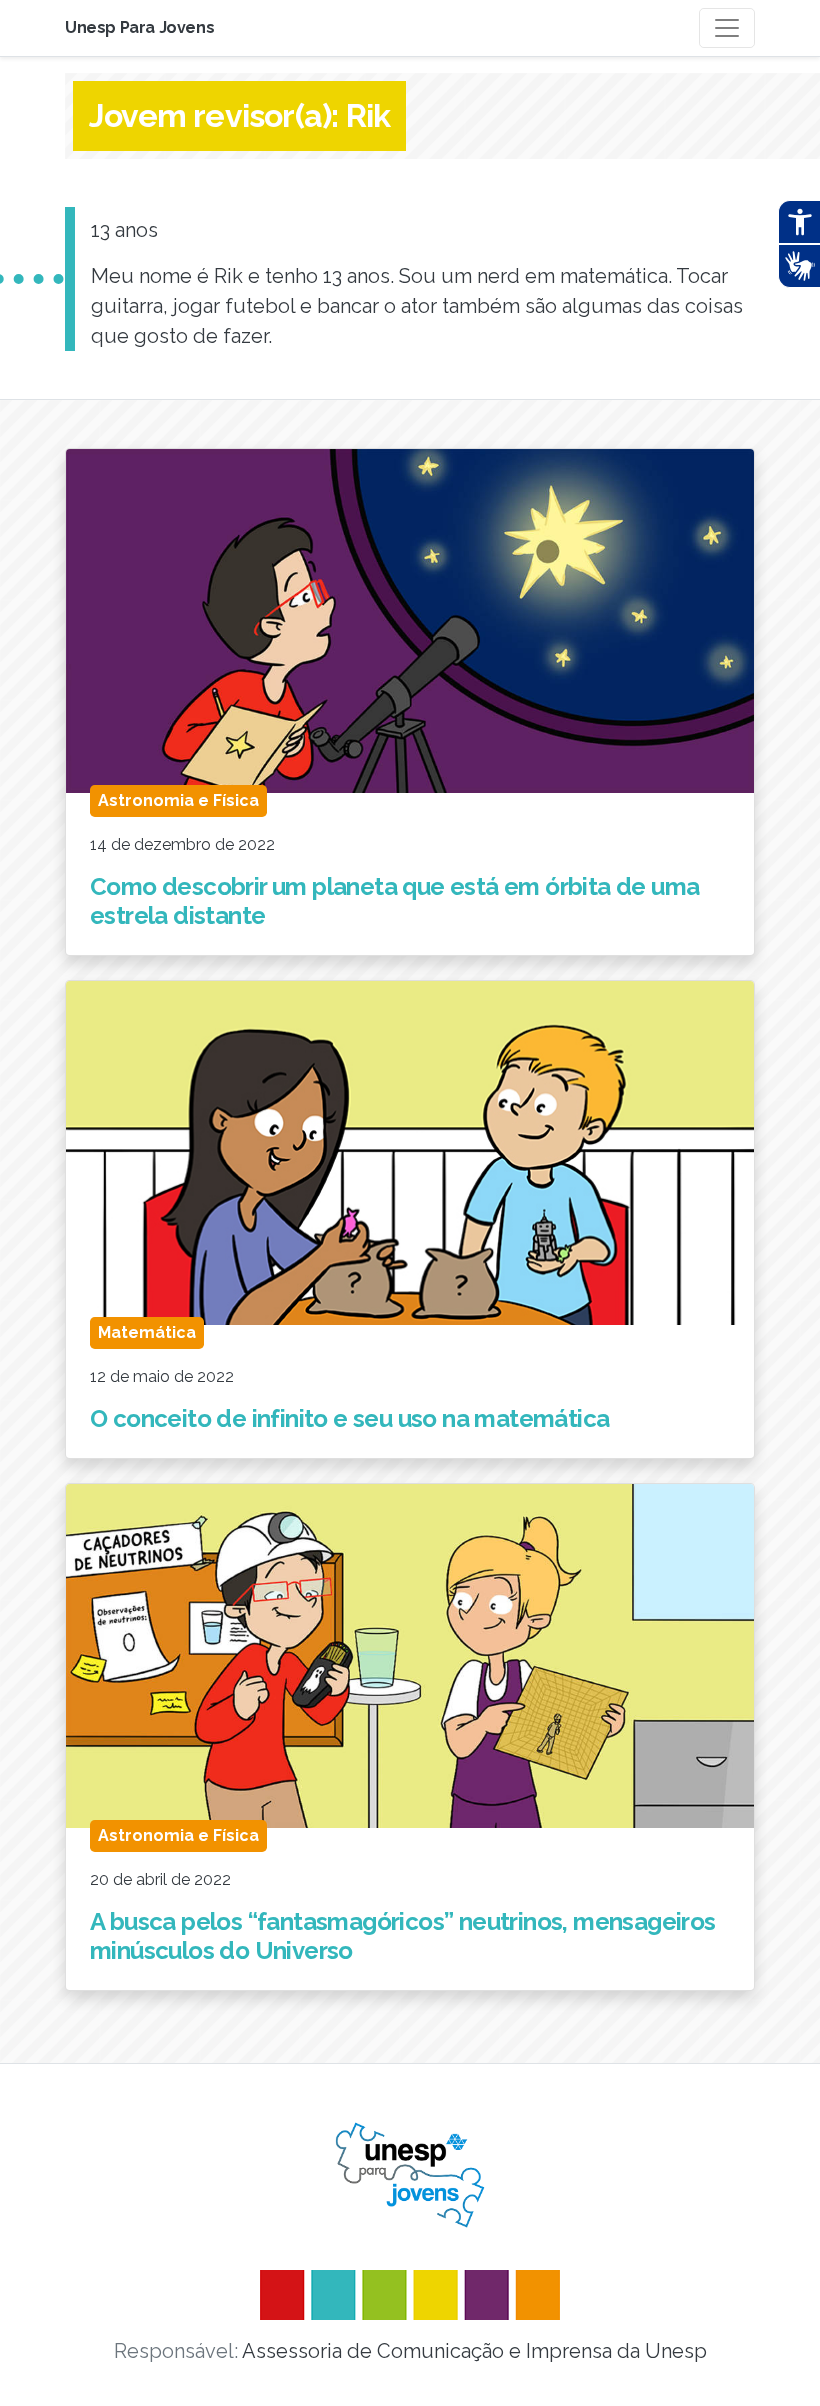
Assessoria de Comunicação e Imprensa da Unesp (474, 2351)
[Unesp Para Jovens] (410, 2175)
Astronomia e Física (178, 800)
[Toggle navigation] (727, 28)
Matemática (147, 1332)
